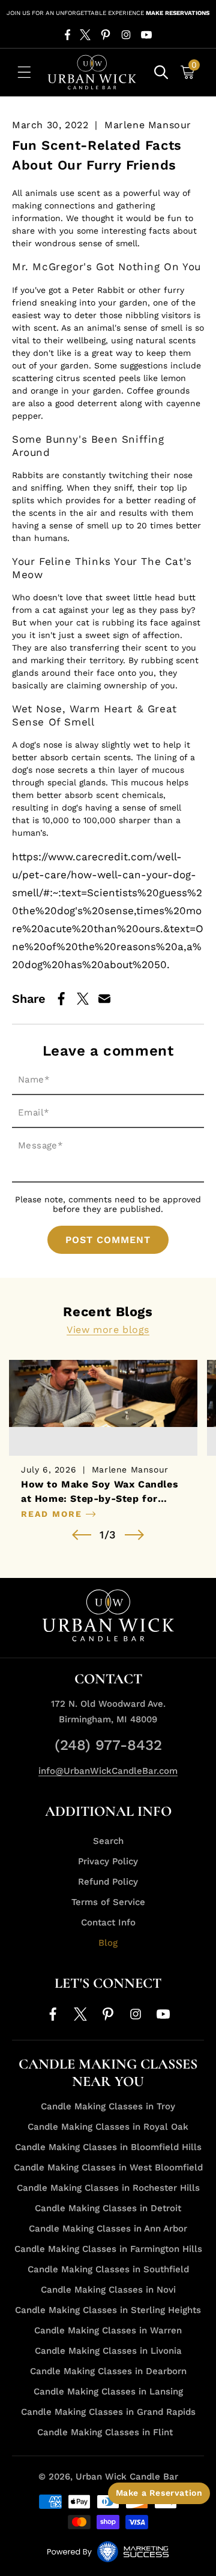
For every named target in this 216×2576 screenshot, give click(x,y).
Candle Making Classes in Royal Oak (108, 2127)
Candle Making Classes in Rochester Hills (108, 2188)
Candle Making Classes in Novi (108, 2290)
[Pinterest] (106, 35)
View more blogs (108, 1330)
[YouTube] (146, 35)
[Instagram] (126, 35)
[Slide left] (82, 1535)
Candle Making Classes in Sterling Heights (108, 2310)
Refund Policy (108, 1882)
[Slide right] (134, 1535)
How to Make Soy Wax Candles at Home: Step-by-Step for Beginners (100, 1492)
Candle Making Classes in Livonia (108, 2351)
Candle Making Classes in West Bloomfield (108, 2167)
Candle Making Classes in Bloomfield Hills (108, 2147)
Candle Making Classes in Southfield (108, 2269)
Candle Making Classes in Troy (108, 2106)
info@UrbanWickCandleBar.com (108, 1771)
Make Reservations (178, 13)
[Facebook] (67, 35)
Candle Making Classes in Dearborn (108, 2371)
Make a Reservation (159, 2493)
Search (108, 1841)
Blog (108, 1943)
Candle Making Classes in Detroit (108, 2208)
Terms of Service (108, 1902)
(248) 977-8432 (108, 1745)
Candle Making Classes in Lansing (108, 2391)
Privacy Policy (108, 1861)
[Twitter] (85, 35)
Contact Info (108, 1922)
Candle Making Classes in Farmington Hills (108, 2249)
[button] (24, 72)
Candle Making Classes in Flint (105, 2432)
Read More (53, 1514)
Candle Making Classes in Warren (108, 2330)
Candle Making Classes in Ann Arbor (108, 2229)
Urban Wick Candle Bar (127, 2477)
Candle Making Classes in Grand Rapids (108, 2412)
